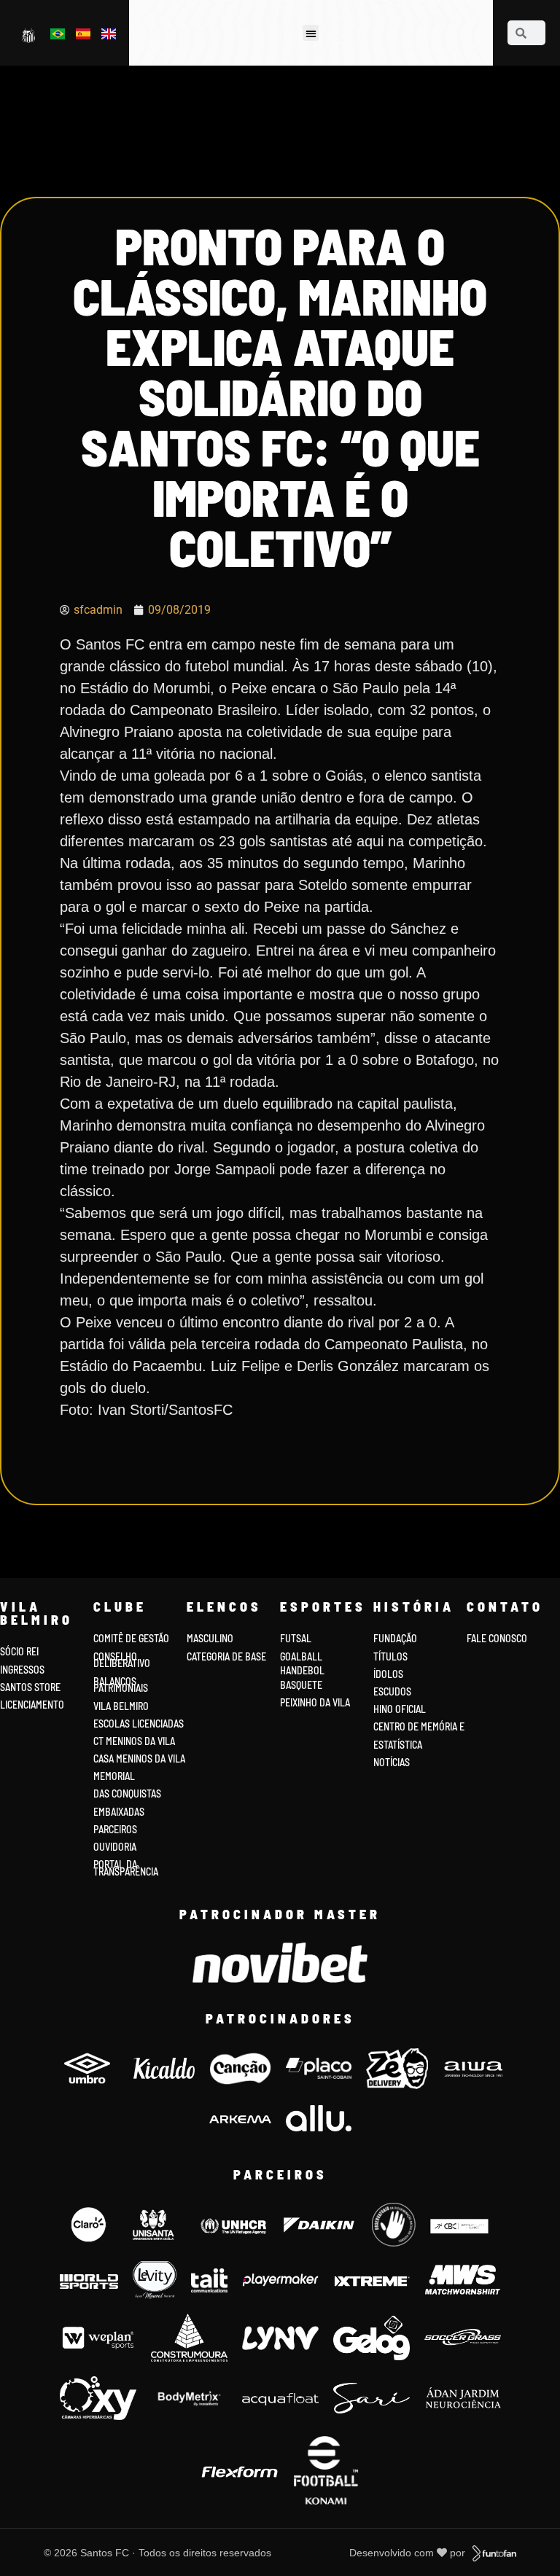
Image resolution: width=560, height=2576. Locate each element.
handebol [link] (302, 1670)
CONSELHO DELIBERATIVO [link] (122, 1660)
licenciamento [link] (32, 1705)
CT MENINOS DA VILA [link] (134, 1741)
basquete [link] (301, 1685)
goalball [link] (301, 1656)
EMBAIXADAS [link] (119, 1812)
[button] (311, 33)
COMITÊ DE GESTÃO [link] (131, 1638)
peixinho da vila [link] (315, 1702)
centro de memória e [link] (419, 1726)
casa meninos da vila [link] (139, 1759)
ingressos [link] (22, 1670)
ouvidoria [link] (115, 1847)
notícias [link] (392, 1762)
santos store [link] (30, 1687)
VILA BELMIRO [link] (121, 1706)
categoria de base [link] (227, 1656)
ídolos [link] (388, 1674)
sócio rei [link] (19, 1651)
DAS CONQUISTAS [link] (127, 1794)
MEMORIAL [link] (114, 1776)
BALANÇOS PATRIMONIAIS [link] (121, 1685)
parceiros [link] (115, 1829)
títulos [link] (390, 1656)
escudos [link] (392, 1691)
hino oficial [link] (400, 1709)
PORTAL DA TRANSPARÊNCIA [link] (126, 1868)
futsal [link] (296, 1638)
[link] (30, 35)
